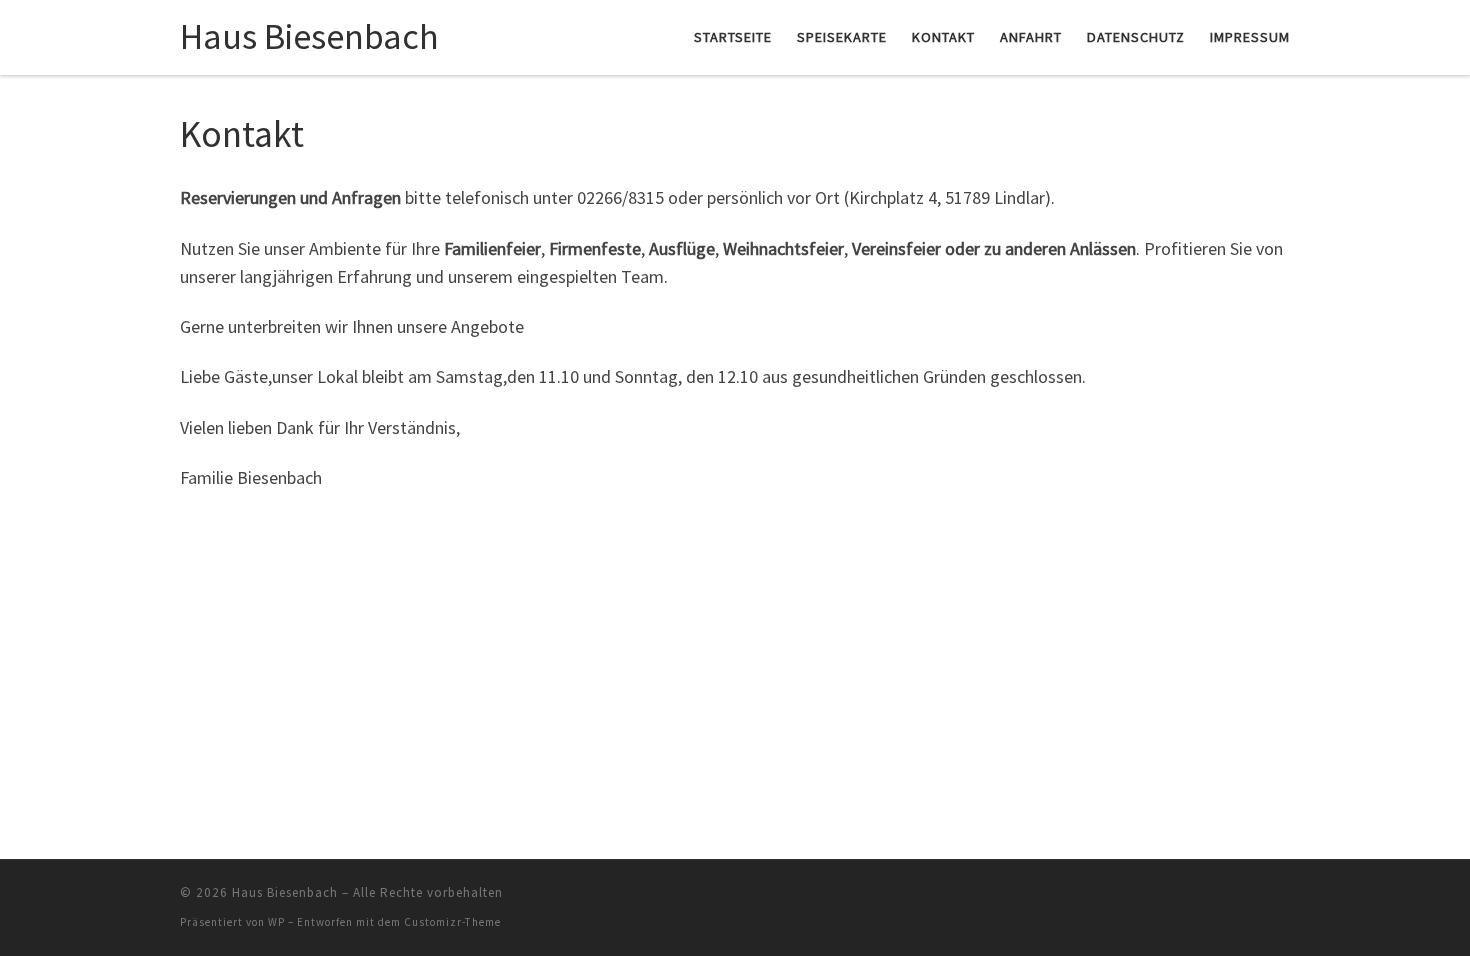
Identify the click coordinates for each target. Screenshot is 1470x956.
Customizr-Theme (452, 922)
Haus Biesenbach (285, 892)
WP (276, 922)
